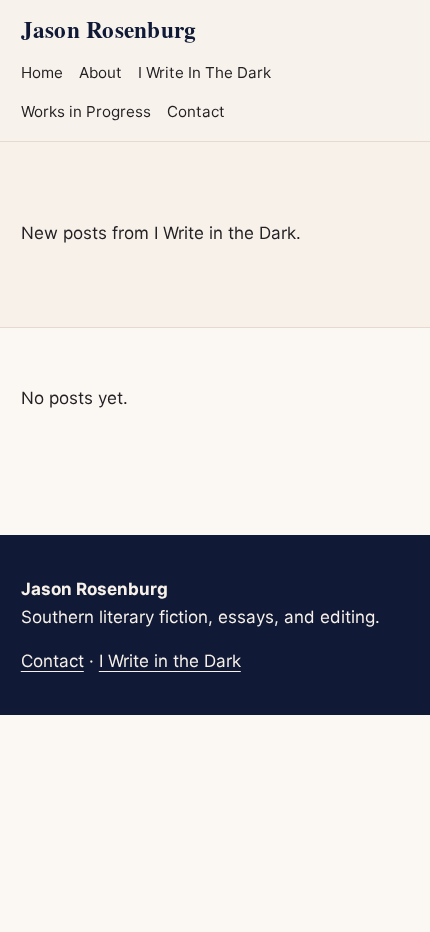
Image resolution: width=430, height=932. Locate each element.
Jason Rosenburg (108, 29)
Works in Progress (86, 111)
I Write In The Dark (204, 72)
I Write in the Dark (170, 661)
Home (42, 72)
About (100, 72)
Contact (196, 111)
